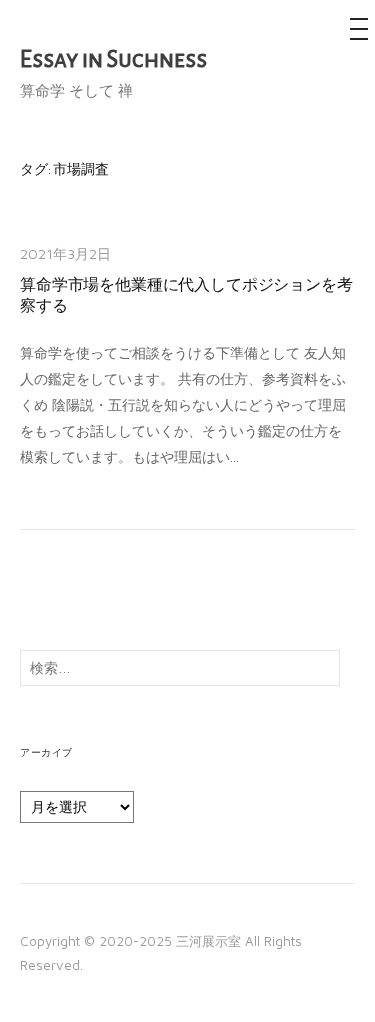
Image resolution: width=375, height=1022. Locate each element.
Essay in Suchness (113, 59)
